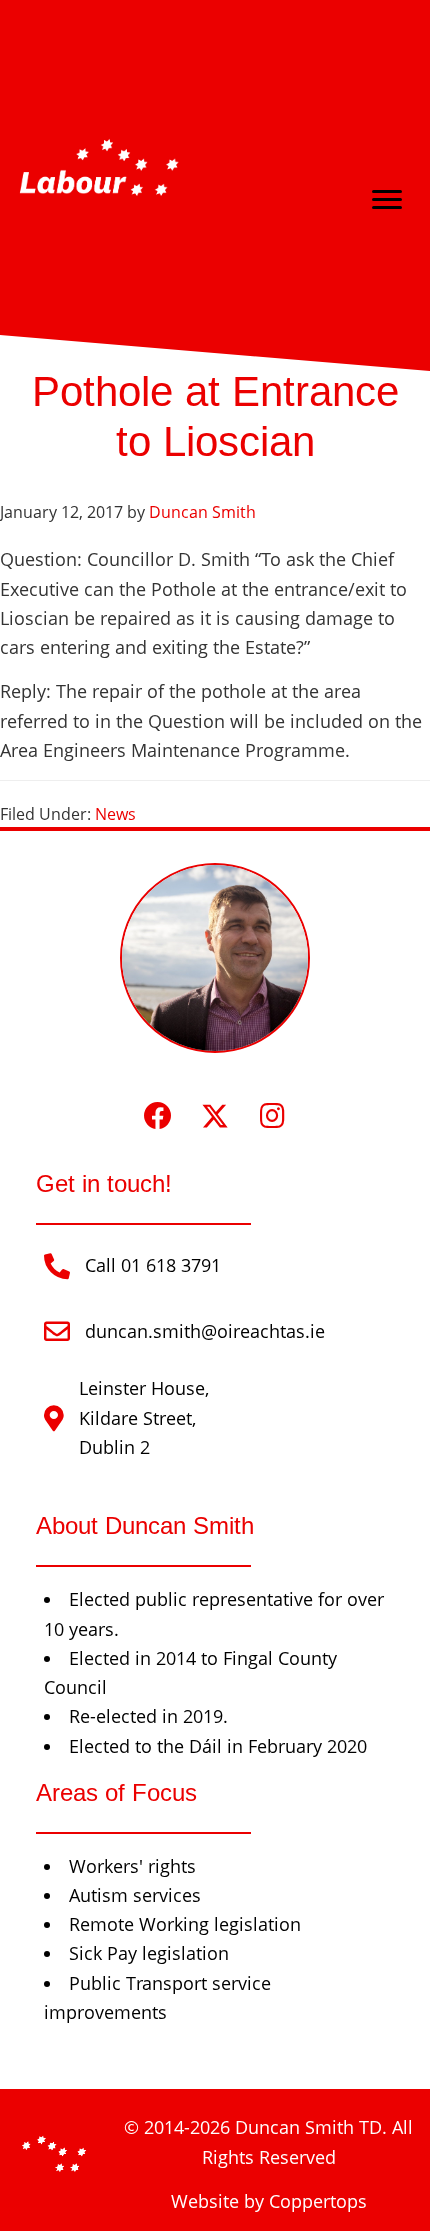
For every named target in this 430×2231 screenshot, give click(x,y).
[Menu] (387, 200)
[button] (158, 1115)
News (115, 814)
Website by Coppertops (269, 2201)
